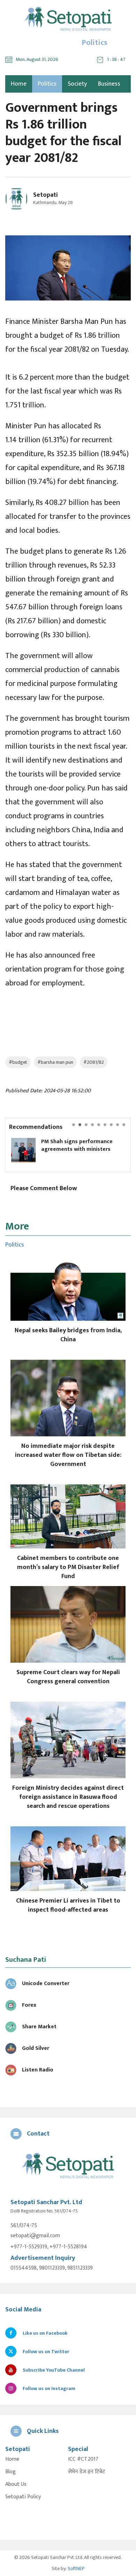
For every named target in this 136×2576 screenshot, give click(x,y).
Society (77, 84)
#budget (18, 1062)
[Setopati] (68, 2166)
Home (12, 2459)
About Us (16, 2484)
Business (109, 84)
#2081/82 (94, 1062)
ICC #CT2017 (83, 2459)
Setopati (46, 195)
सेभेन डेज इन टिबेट (86, 2472)
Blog (10, 2472)
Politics (47, 84)
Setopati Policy (23, 2497)
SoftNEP (76, 2569)
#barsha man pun (55, 1062)
